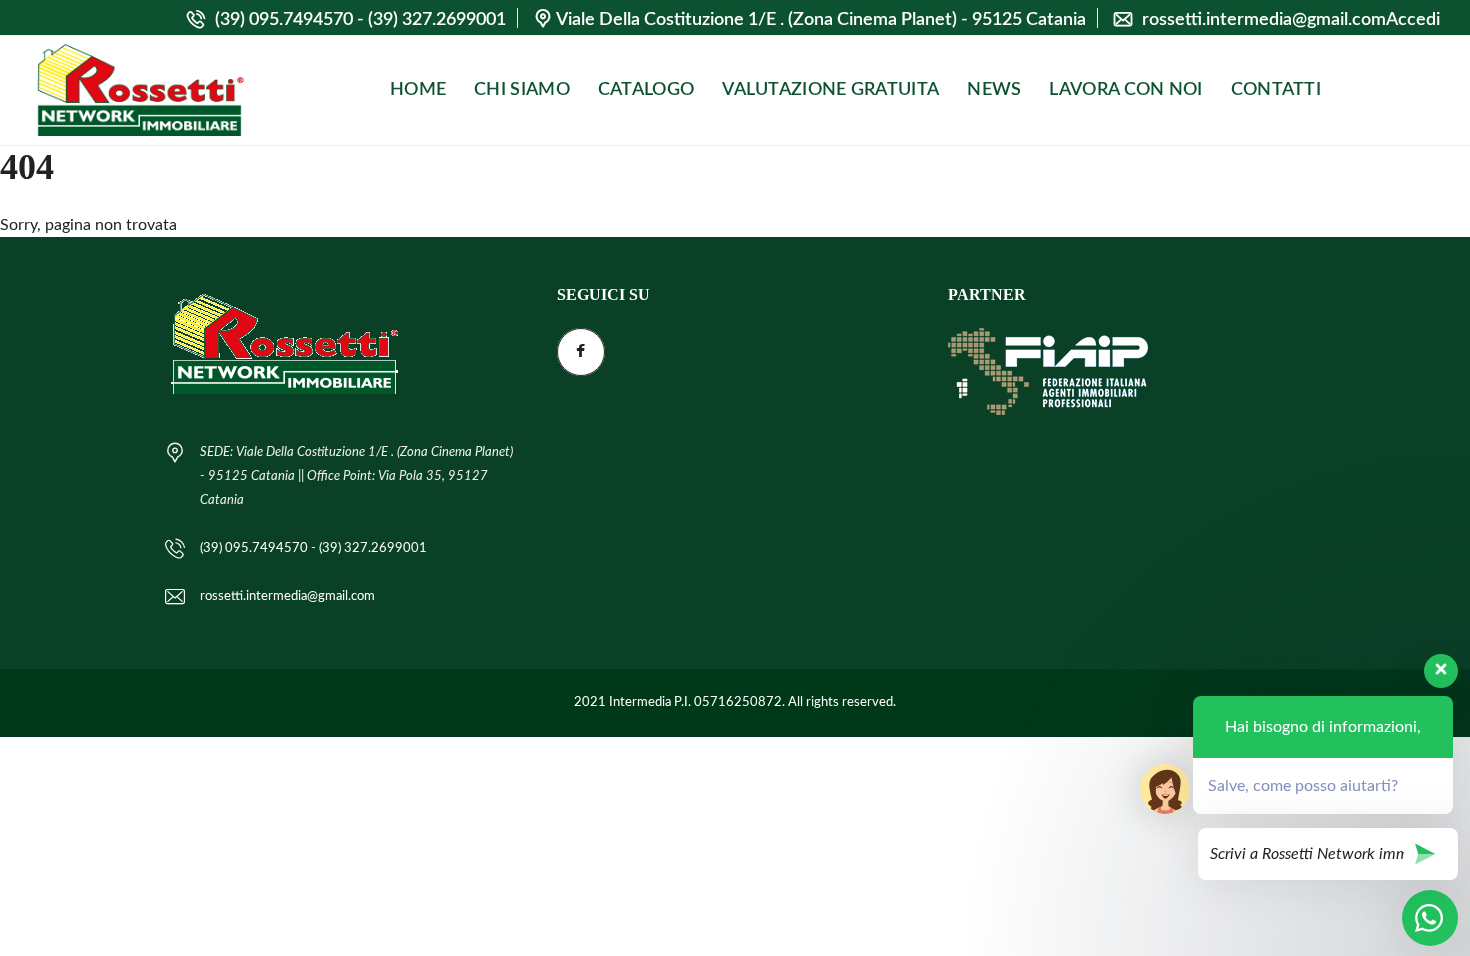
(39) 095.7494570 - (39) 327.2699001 (358, 20)
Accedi (1413, 20)
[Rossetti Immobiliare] (139, 91)
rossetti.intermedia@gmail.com (1264, 20)
